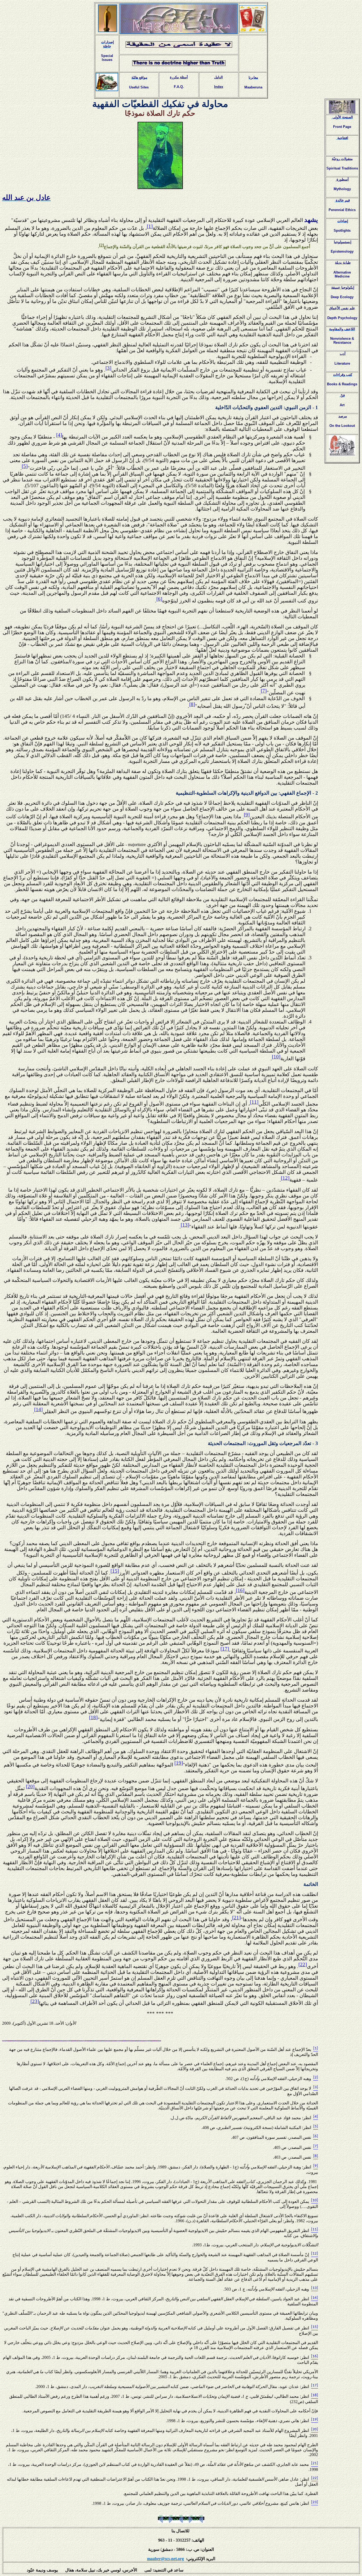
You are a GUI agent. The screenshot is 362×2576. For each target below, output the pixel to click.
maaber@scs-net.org (165, 2559)
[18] (93, 1717)
